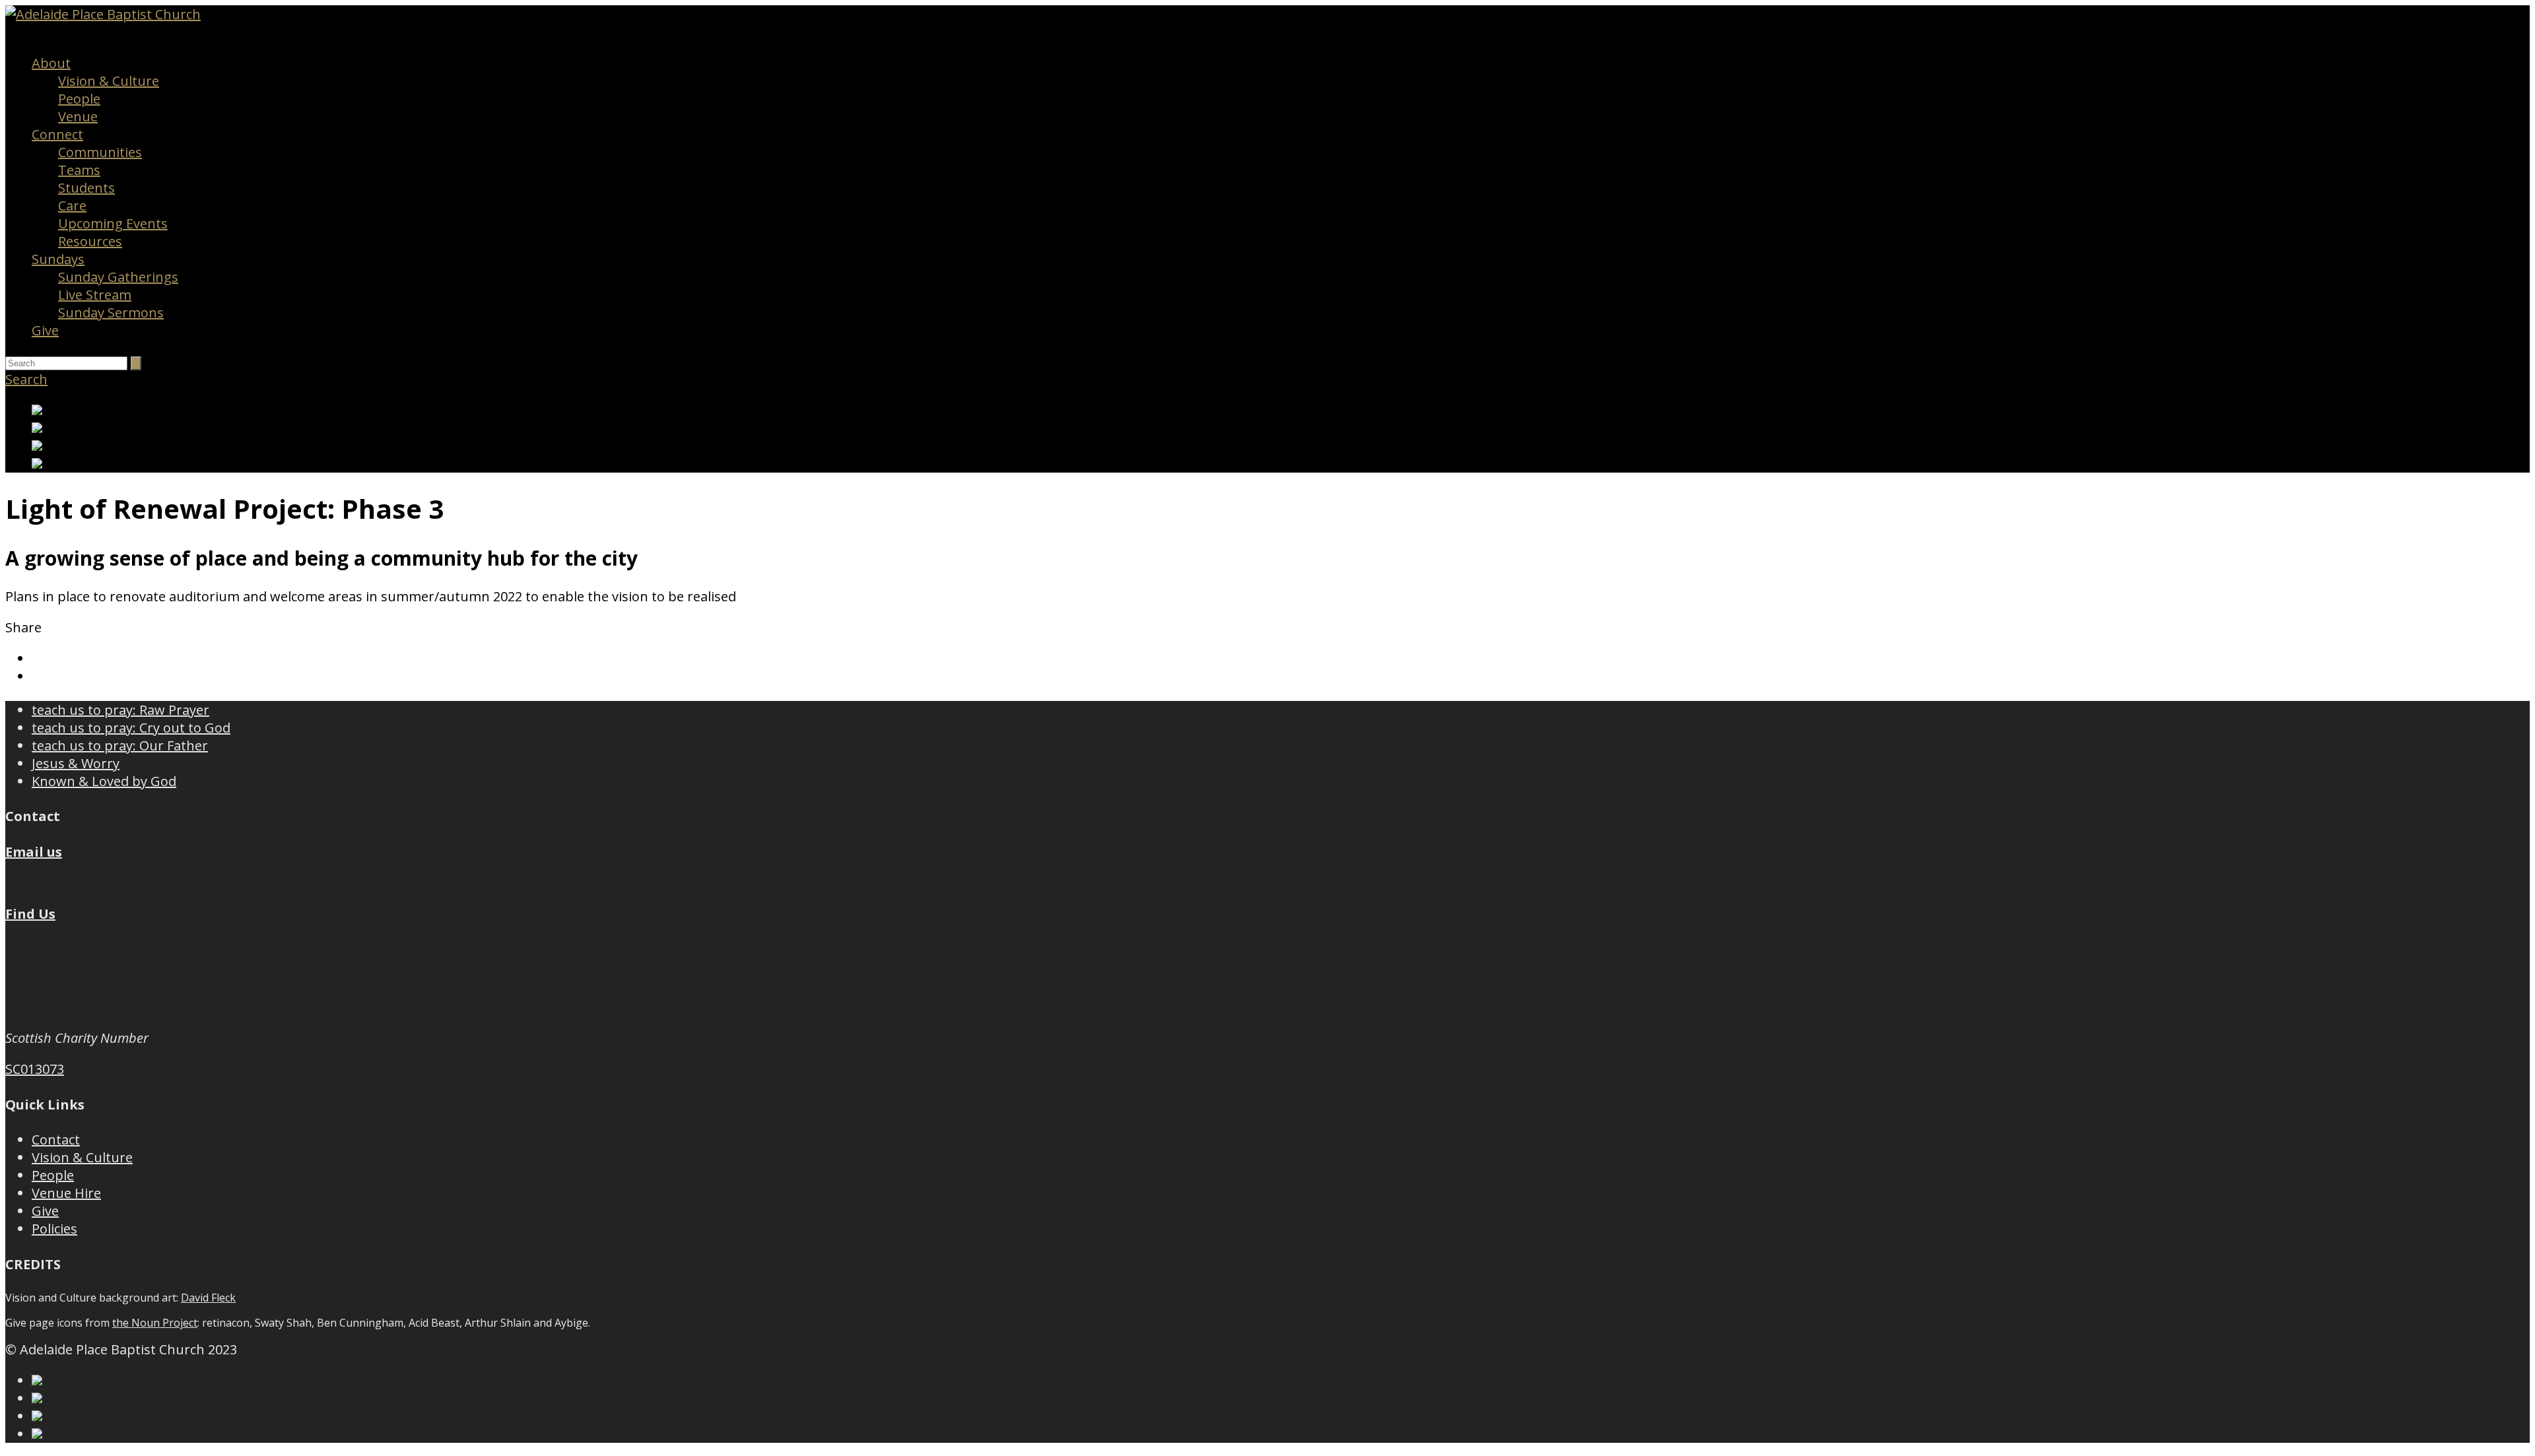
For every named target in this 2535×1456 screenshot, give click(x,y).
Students (86, 188)
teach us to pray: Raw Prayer (120, 710)
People (79, 99)
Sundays (58, 259)
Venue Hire (66, 1193)
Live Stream (95, 295)
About (51, 63)
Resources (90, 241)
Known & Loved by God (104, 781)
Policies (54, 1229)
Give (45, 330)
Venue (78, 116)
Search (26, 379)
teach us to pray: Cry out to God (131, 728)
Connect (57, 134)
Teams (79, 170)
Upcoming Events (113, 223)
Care (72, 206)
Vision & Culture (109, 81)
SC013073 (35, 1069)
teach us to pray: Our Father (120, 745)
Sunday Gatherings (118, 277)
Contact (56, 1140)
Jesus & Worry (76, 763)
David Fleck (208, 1298)
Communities (100, 152)
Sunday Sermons (111, 313)
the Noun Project (155, 1323)
